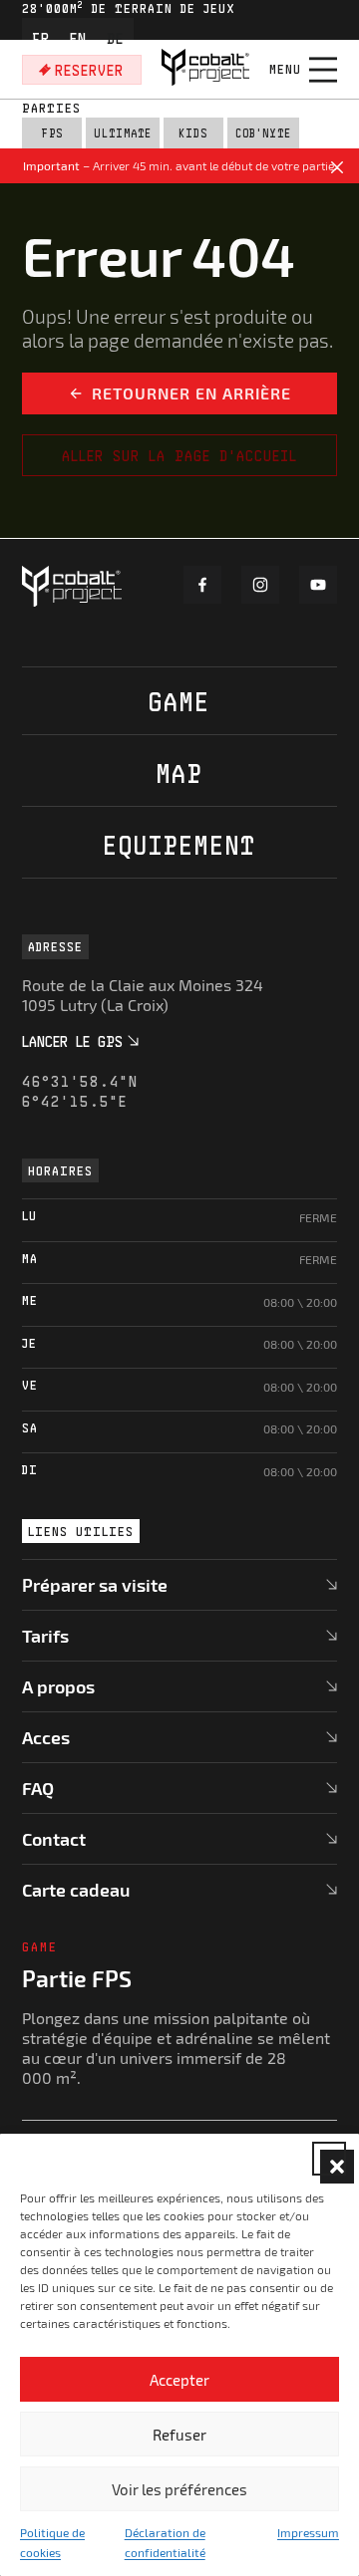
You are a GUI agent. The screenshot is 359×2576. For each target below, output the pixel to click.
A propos (58, 1686)
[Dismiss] (337, 170)
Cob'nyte (263, 133)
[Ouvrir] (323, 70)
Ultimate (123, 133)
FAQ (38, 1788)
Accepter (179, 2380)
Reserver (89, 70)
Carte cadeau (76, 1890)
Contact (54, 1839)
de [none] (115, 38)
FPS (52, 133)
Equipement (179, 844)
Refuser (179, 2435)
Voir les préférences (179, 2489)
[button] (329, 2159)
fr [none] (41, 38)
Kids (193, 133)
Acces (46, 1737)
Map (179, 773)
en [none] (78, 38)
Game (179, 701)
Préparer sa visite (95, 1585)
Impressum (308, 2532)
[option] (41, 38)
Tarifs (45, 1636)
